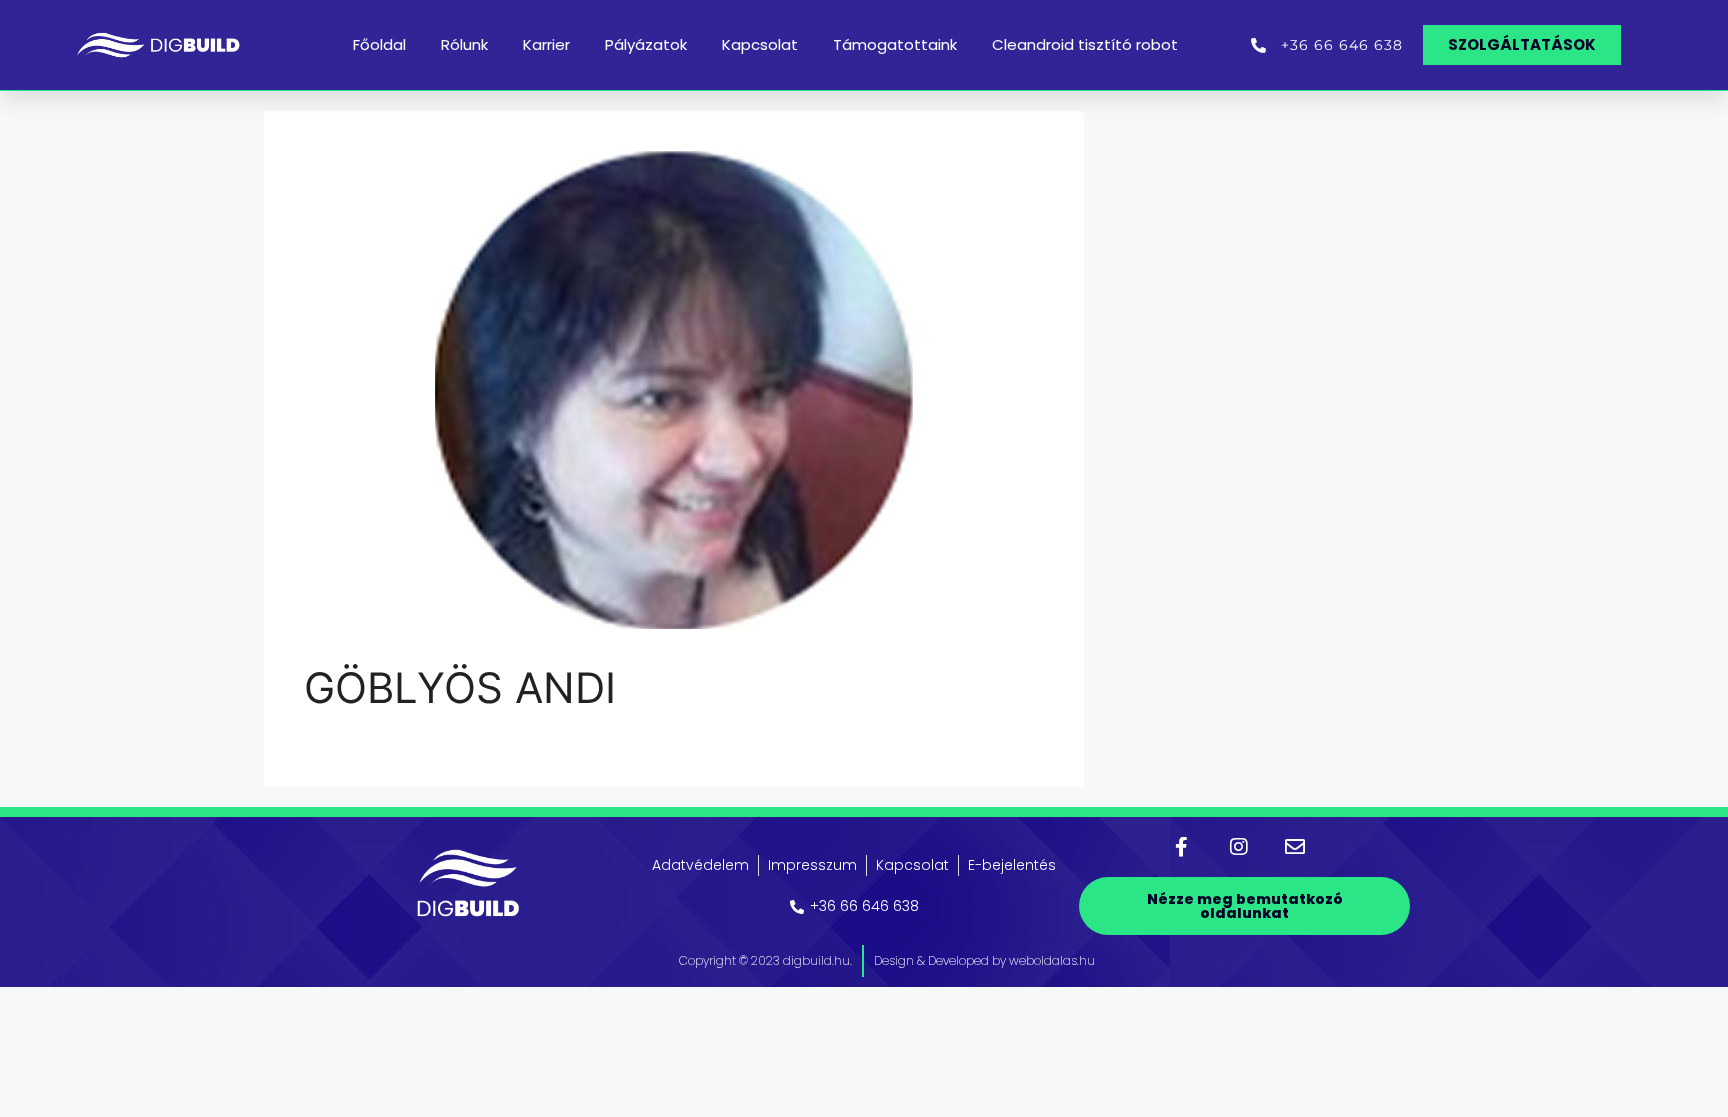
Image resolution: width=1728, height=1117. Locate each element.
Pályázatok (646, 44)
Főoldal (379, 44)
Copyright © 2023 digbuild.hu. (765, 960)
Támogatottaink (895, 44)
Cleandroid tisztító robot (1085, 44)
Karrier (546, 44)
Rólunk (464, 44)
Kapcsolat (760, 44)
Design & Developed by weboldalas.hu (984, 960)
